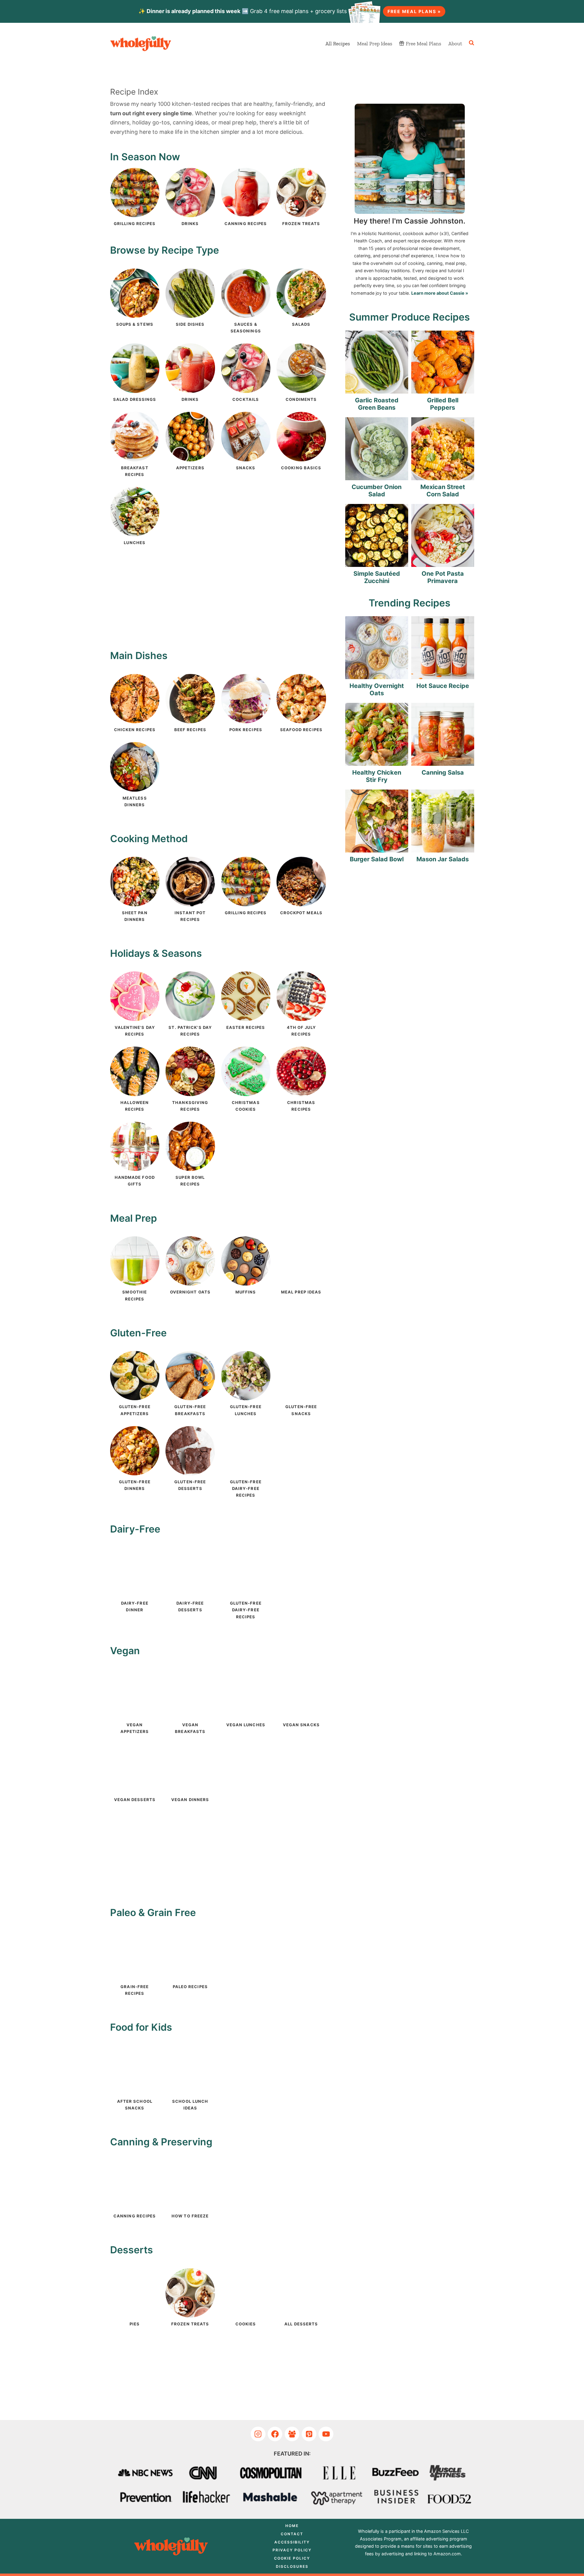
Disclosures (292, 2566)
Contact (292, 2534)
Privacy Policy (292, 2550)
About (455, 43)
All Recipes (338, 43)
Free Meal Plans (423, 43)
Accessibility (292, 2542)
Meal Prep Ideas (375, 43)
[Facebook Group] (292, 2434)
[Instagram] (258, 2434)
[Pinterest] (309, 2434)
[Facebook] (275, 2434)
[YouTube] (326, 2434)
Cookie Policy (292, 2558)
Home (292, 2526)
